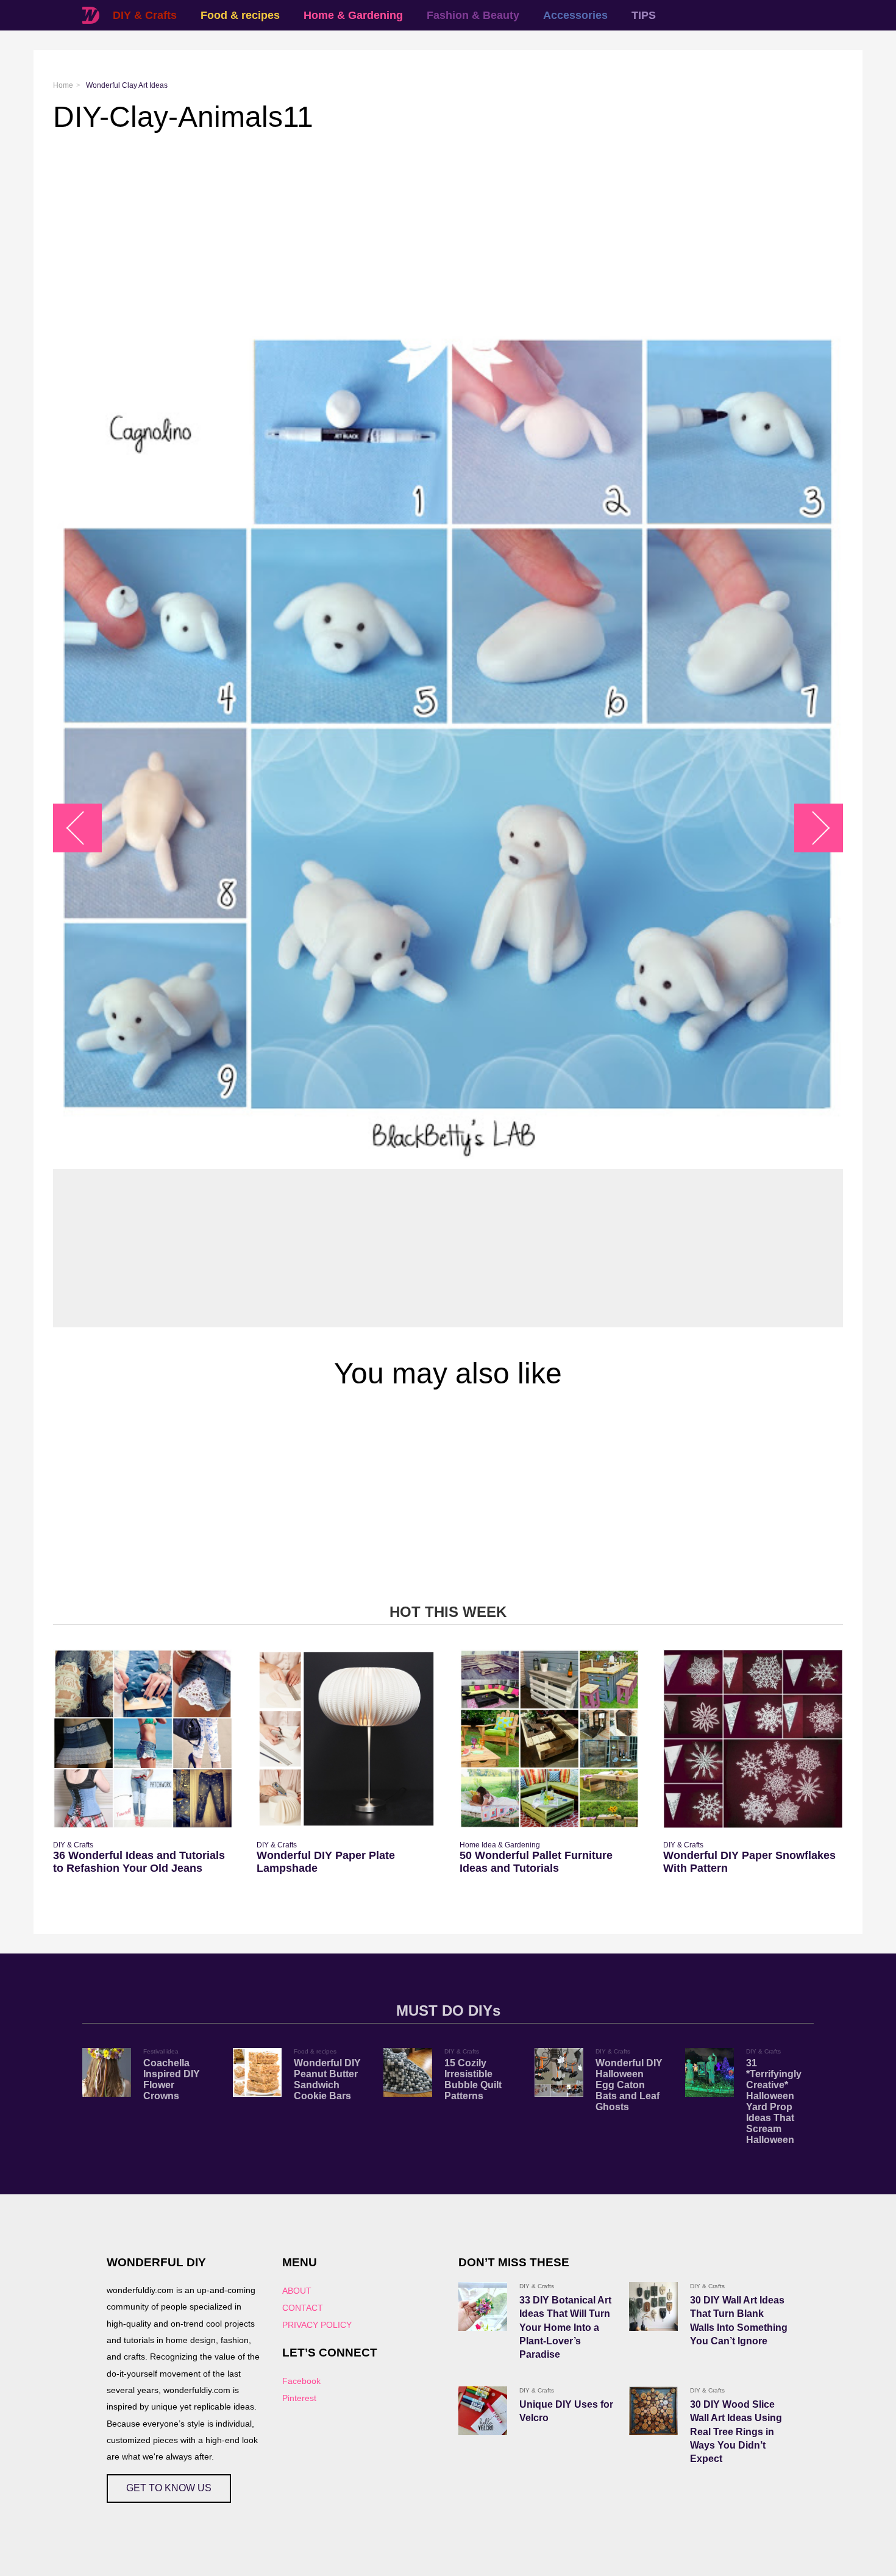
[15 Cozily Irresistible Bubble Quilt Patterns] (408, 2072)
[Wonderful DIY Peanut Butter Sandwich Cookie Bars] (257, 2072)
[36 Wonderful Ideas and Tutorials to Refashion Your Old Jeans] (143, 1739)
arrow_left (84, 828)
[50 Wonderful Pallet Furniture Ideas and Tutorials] (549, 1739)
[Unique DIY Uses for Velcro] (483, 2411)
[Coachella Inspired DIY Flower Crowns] (107, 2072)
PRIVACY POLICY (317, 2325)
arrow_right (813, 828)
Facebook (301, 2381)
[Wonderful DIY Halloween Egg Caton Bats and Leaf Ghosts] (559, 2072)
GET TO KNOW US (169, 2488)
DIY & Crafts (145, 15)
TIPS (644, 15)
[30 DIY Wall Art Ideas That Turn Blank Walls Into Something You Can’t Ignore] (653, 2307)
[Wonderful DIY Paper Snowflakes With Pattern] (753, 1739)
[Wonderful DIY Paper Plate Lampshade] (347, 1739)
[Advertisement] (419, 231)
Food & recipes (240, 15)
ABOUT (297, 2291)
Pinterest (299, 2398)
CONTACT (303, 2308)
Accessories (575, 15)
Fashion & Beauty (473, 15)
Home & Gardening (353, 15)
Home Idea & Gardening (500, 1845)
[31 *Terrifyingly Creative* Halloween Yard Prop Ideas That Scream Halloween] (709, 2072)
